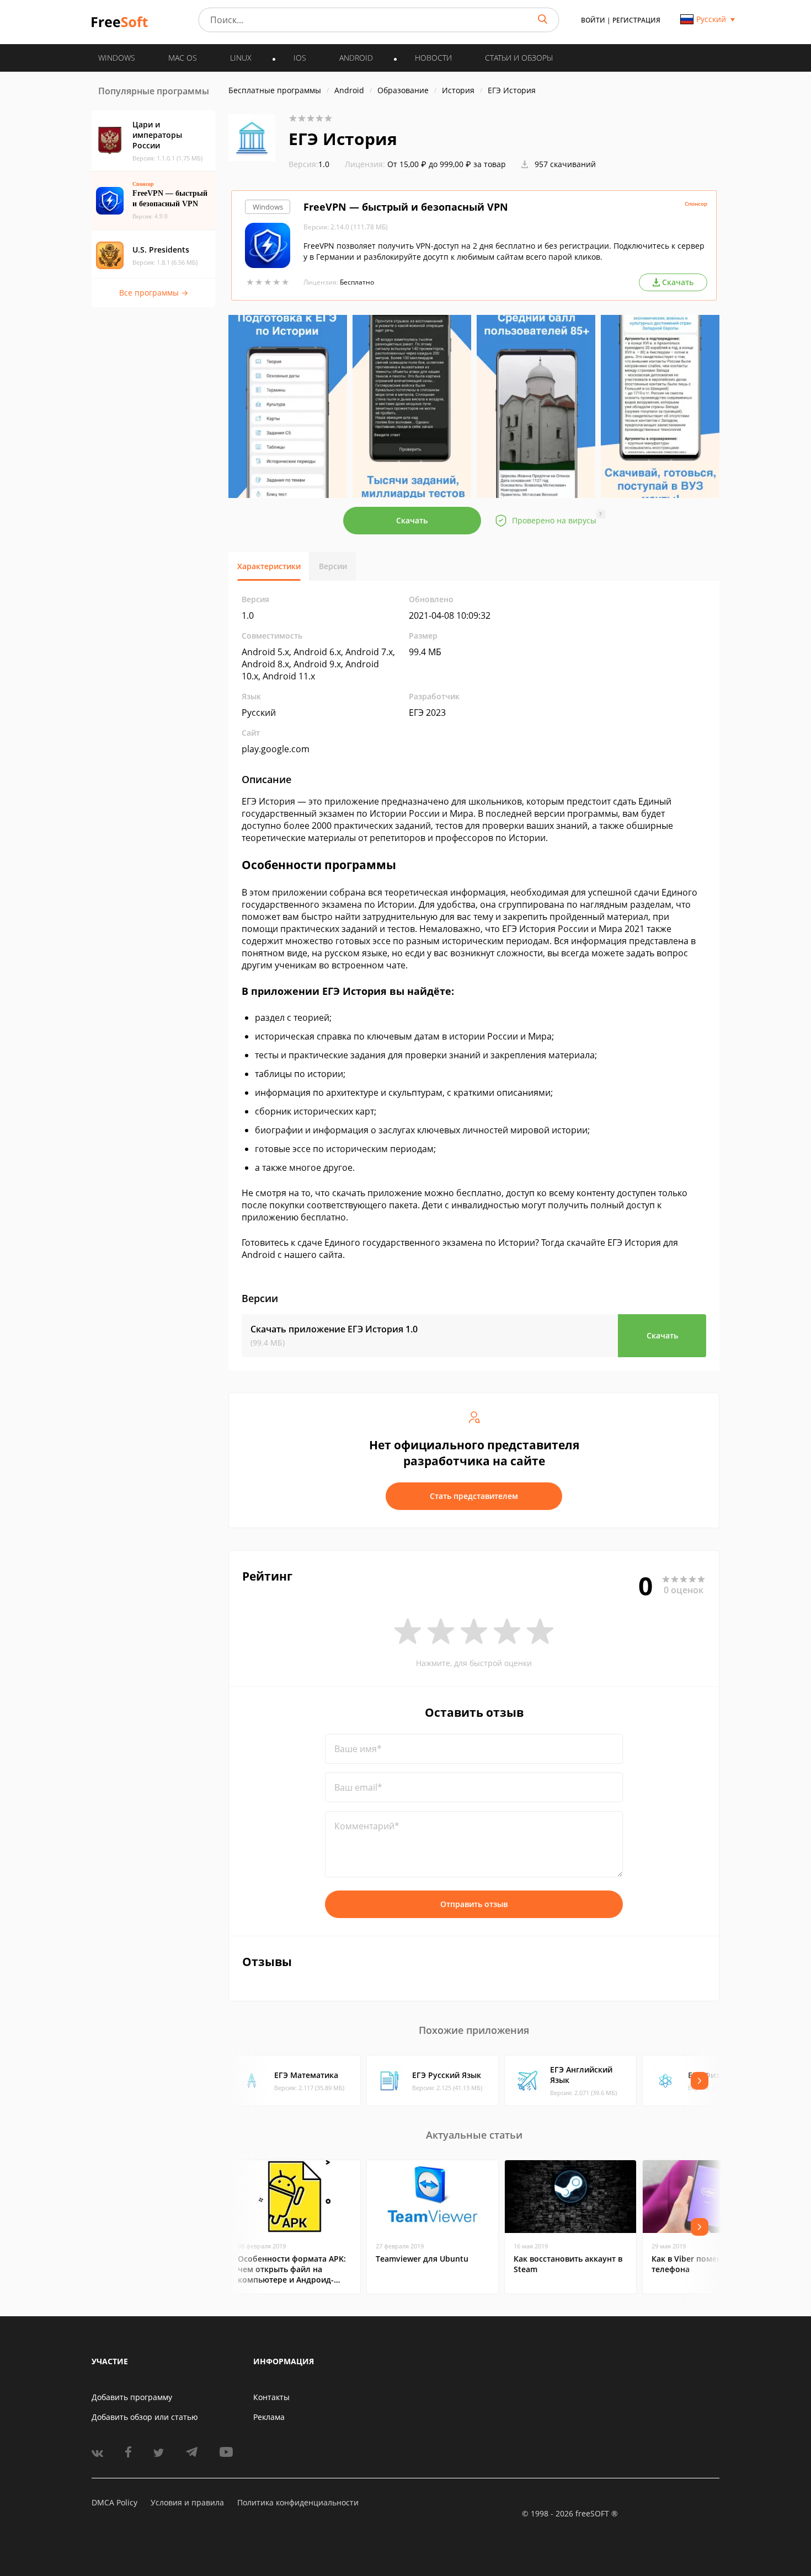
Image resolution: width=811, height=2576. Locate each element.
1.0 (309, 164)
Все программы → (154, 293)
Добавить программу (132, 2397)
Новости (433, 58)
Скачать (412, 520)
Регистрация (636, 20)
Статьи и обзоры (519, 58)
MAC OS (183, 58)
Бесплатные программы (275, 90)
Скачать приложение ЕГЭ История (334, 1329)
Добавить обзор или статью (145, 2417)
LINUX (241, 58)
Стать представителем (474, 1496)
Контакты (271, 2397)
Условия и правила (187, 2502)
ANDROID (356, 58)
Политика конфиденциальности (298, 2502)
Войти (593, 20)
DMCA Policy (114, 2502)
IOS (300, 58)
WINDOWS (117, 58)
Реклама (269, 2417)
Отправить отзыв (474, 1904)
